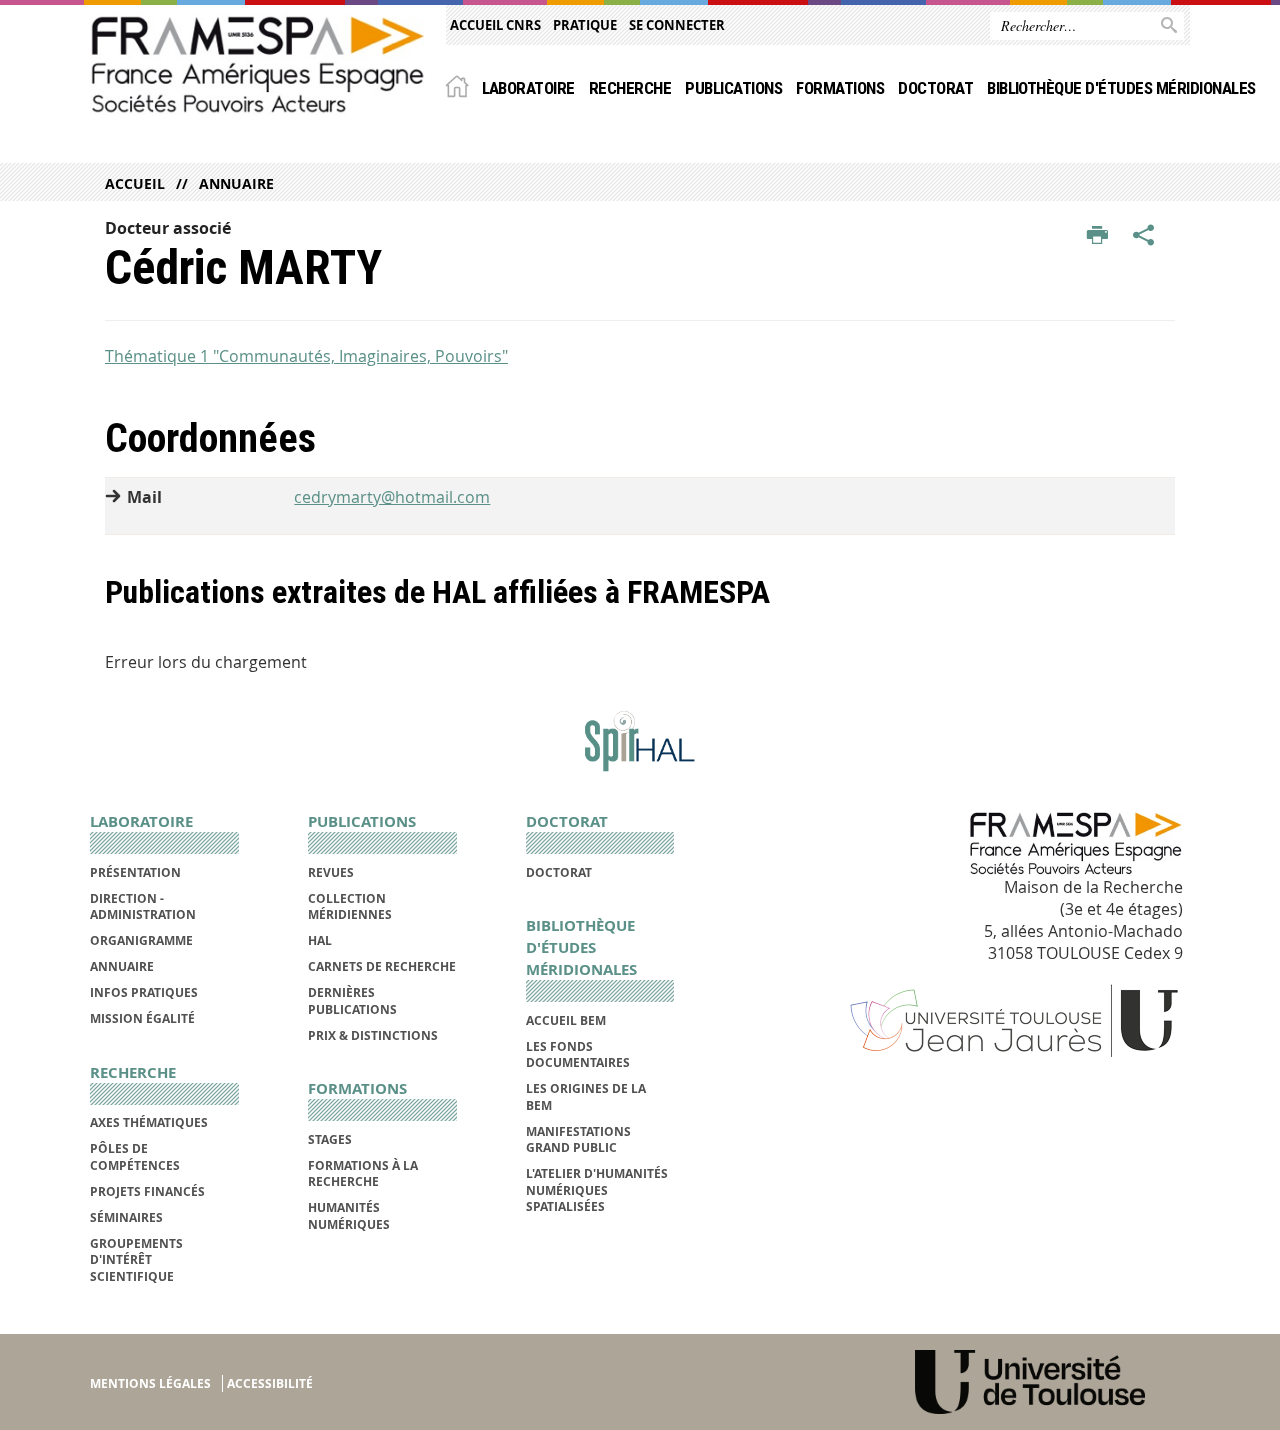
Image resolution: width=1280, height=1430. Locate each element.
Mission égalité (142, 1018)
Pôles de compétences (135, 1156)
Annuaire (236, 183)
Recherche (630, 88)
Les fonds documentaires (578, 1054)
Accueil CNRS (495, 25)
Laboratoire (528, 88)
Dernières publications (352, 1000)
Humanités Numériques (349, 1215)
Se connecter (677, 25)
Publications (733, 88)
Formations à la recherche (363, 1173)
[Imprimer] (1097, 236)
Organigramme (141, 940)
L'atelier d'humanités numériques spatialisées (597, 1190)
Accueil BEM (566, 1020)
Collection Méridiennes (350, 906)
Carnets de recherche (382, 966)
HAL (320, 940)
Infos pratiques (144, 992)
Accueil (135, 183)
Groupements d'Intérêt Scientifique (136, 1260)
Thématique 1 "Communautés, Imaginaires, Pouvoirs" (306, 356)
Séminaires (126, 1217)
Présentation (135, 872)
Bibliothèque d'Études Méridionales (1121, 88)
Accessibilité (270, 1383)
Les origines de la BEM (586, 1096)
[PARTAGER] (1144, 236)
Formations (840, 88)
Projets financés (147, 1191)
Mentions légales (150, 1383)
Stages (330, 1139)
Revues (331, 872)
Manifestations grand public (578, 1139)
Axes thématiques (149, 1122)
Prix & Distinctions (373, 1035)
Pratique (585, 25)
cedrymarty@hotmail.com (392, 497)
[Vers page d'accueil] (258, 64)
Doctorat (935, 88)
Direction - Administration (143, 906)
